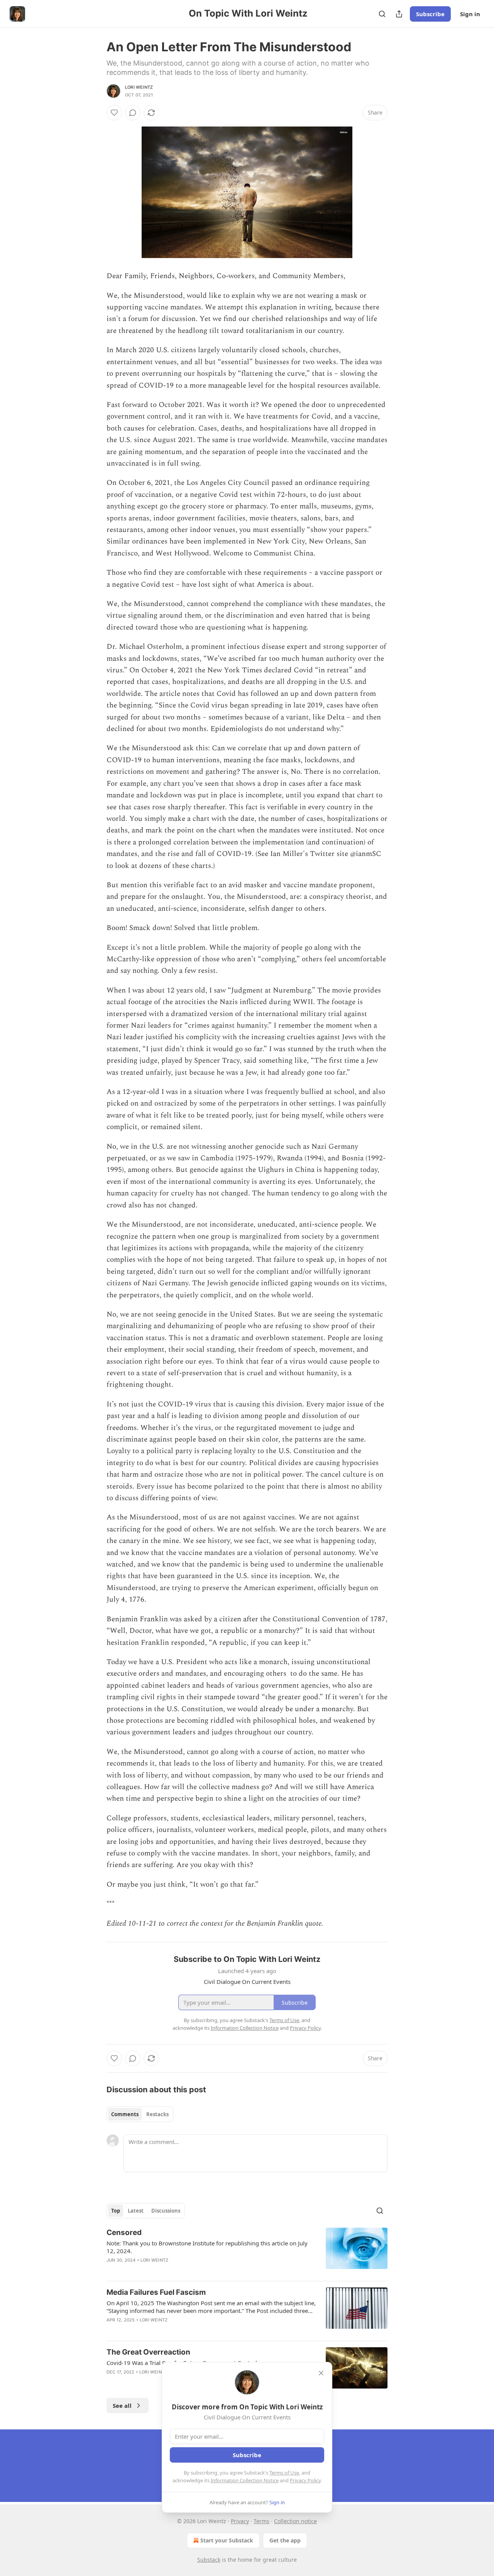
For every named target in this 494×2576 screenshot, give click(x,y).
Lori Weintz (139, 87)
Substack (209, 2560)
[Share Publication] (399, 14)
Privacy (240, 2521)
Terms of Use (284, 2473)
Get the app (285, 2540)
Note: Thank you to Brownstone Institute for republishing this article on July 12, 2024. (207, 2247)
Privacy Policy (305, 2480)
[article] (247, 2251)
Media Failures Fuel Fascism (156, 2292)
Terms (261, 2521)
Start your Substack (227, 2540)
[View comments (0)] (133, 113)
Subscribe (430, 14)
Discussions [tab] (166, 2211)
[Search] (382, 14)
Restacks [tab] (157, 2114)
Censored (124, 2232)
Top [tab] (116, 2211)
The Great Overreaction (148, 2352)
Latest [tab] (136, 2211)
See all (122, 2406)
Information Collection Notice (245, 2480)
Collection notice (295, 2521)
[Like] (114, 113)
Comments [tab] (125, 2114)
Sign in (470, 14)
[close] (321, 2373)
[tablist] (140, 2114)
